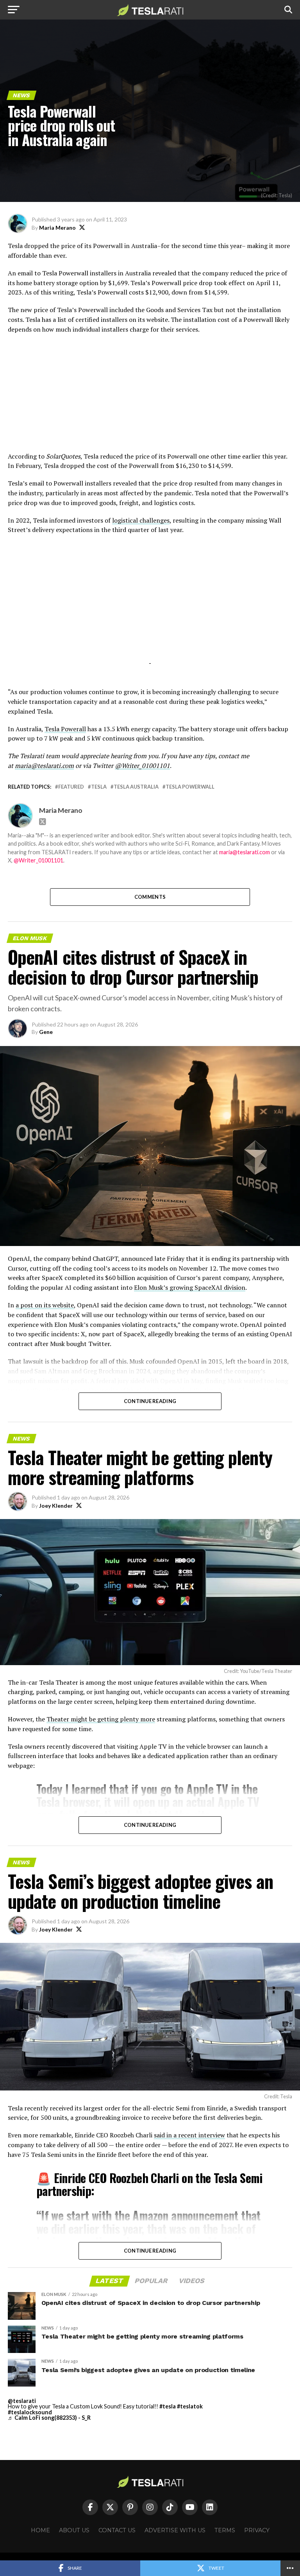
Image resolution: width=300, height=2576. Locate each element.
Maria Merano (57, 228)
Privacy (257, 2530)
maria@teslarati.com (245, 852)
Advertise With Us (175, 2530)
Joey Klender (56, 1506)
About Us (74, 2530)
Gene (46, 1032)
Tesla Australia (136, 787)
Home (40, 2530)
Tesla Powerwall (190, 787)
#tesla (168, 2406)
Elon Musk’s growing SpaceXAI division (190, 1287)
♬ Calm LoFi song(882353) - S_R (49, 2418)
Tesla (99, 787)
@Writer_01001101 (38, 860)
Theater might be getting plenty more (101, 1719)
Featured (71, 787)
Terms (225, 2530)
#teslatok (190, 2406)
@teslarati (22, 2401)
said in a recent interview (189, 2135)
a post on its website (45, 1305)
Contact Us (117, 2530)
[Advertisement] (150, 397)
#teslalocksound (30, 2412)
